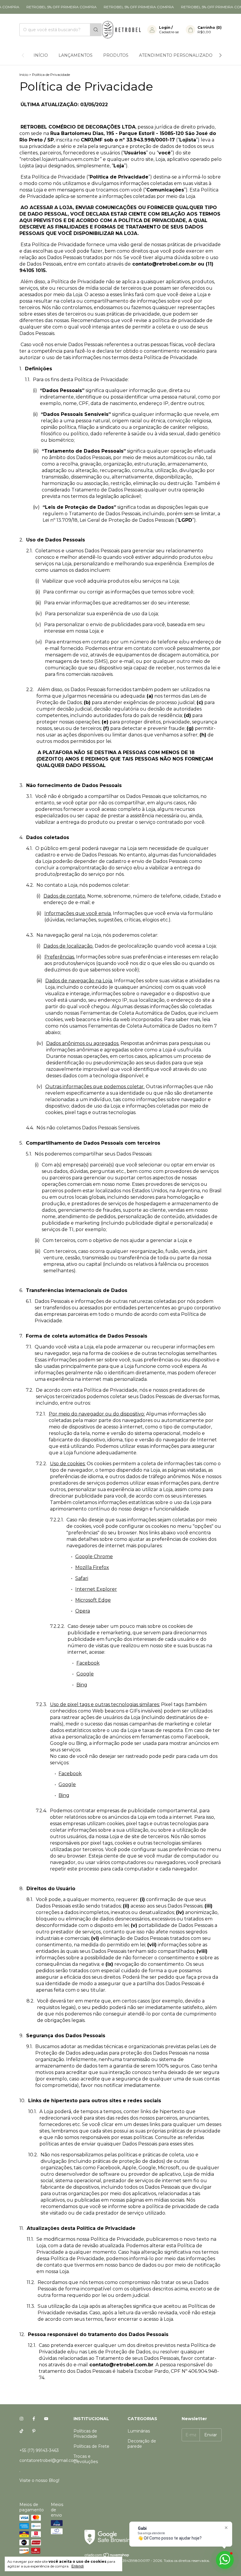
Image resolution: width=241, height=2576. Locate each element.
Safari (82, 1578)
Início (41, 55)
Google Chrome (94, 1557)
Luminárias (139, 2431)
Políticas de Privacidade (85, 2434)
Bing (82, 1685)
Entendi (78, 2566)
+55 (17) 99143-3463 (39, 2450)
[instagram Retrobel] (21, 2419)
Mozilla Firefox (92, 1567)
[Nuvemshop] (107, 2556)
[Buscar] (96, 30)
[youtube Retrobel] (46, 2419)
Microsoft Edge (93, 1600)
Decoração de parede (142, 2444)
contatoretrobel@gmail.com (49, 2460)
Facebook (88, 1663)
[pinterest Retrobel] (34, 2431)
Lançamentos (76, 55)
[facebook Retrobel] (34, 2419)
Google (85, 1674)
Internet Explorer (96, 1589)
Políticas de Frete (91, 2446)
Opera (83, 1611)
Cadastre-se (169, 32)
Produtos (116, 55)
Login (165, 27)
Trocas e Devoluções (86, 2459)
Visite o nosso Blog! (39, 2480)
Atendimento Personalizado (176, 55)
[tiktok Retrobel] (21, 2431)
